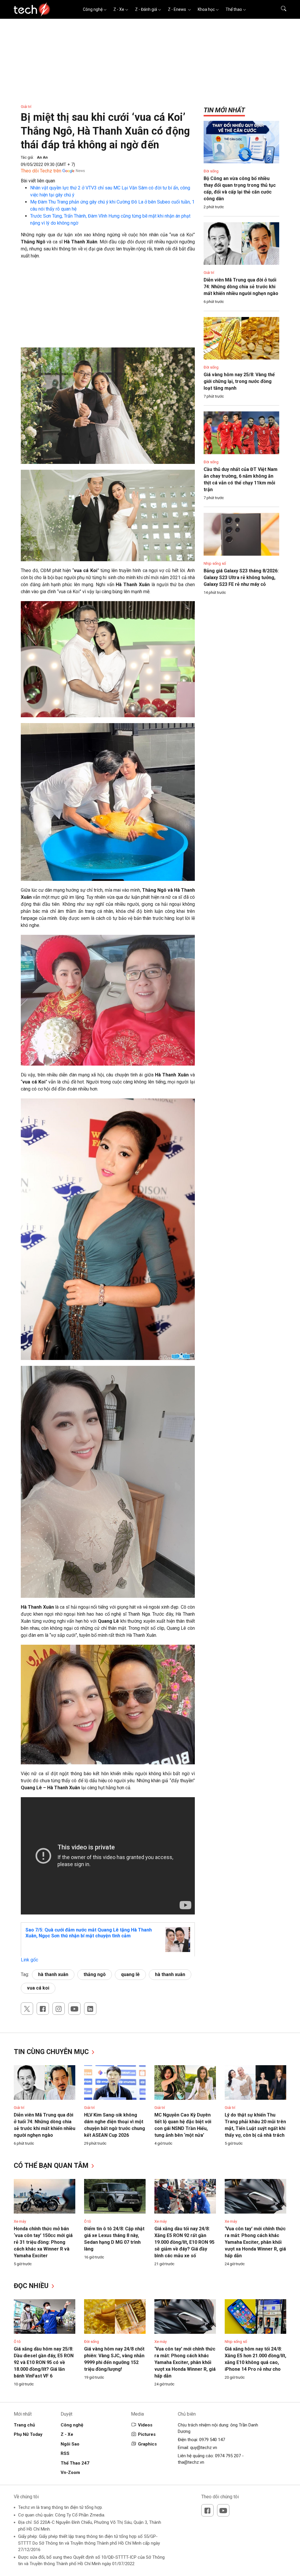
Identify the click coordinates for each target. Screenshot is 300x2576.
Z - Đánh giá (146, 9)
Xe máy (20, 2221)
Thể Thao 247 (75, 2463)
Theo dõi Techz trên (41, 171)
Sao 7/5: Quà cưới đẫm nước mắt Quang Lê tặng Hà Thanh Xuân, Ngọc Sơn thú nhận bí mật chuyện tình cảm (89, 1933)
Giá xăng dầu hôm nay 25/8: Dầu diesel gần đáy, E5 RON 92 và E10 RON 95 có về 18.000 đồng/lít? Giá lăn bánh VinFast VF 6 (44, 2362)
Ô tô (88, 2221)
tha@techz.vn (191, 2462)
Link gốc (29, 1960)
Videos (145, 2425)
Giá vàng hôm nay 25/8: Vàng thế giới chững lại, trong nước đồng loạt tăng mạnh (239, 381)
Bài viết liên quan (38, 181)
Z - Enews (177, 9)
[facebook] (43, 2009)
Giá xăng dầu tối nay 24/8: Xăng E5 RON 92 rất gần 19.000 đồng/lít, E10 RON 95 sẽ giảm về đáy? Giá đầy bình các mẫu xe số (184, 2242)
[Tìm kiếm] (280, 9)
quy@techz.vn (204, 2448)
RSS (65, 2453)
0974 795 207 (228, 2456)
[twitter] (27, 2009)
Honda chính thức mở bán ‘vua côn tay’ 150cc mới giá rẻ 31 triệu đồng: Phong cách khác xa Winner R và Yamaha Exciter (43, 2242)
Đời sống (211, 171)
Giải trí (26, 107)
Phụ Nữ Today (28, 2434)
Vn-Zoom (70, 2472)
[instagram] (59, 2009)
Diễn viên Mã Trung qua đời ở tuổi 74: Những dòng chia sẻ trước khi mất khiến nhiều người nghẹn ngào (241, 287)
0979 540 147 (212, 2440)
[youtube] (74, 2009)
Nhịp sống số (215, 563)
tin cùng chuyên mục (52, 2052)
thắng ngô (95, 1974)
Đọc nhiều (32, 2286)
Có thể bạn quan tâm (52, 2166)
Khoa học (206, 9)
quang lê (130, 1974)
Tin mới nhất (224, 110)
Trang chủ (24, 2425)
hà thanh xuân (53, 1974)
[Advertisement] (108, 306)
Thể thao (234, 9)
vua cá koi (38, 1988)
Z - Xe (119, 9)
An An (42, 157)
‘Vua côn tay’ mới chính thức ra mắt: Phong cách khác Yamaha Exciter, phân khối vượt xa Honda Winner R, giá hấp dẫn (255, 2242)
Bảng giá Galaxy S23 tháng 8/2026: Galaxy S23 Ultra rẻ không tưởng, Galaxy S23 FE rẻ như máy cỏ (241, 578)
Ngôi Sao (70, 2444)
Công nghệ (93, 9)
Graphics (147, 2444)
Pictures (147, 2434)
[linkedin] (90, 2009)
